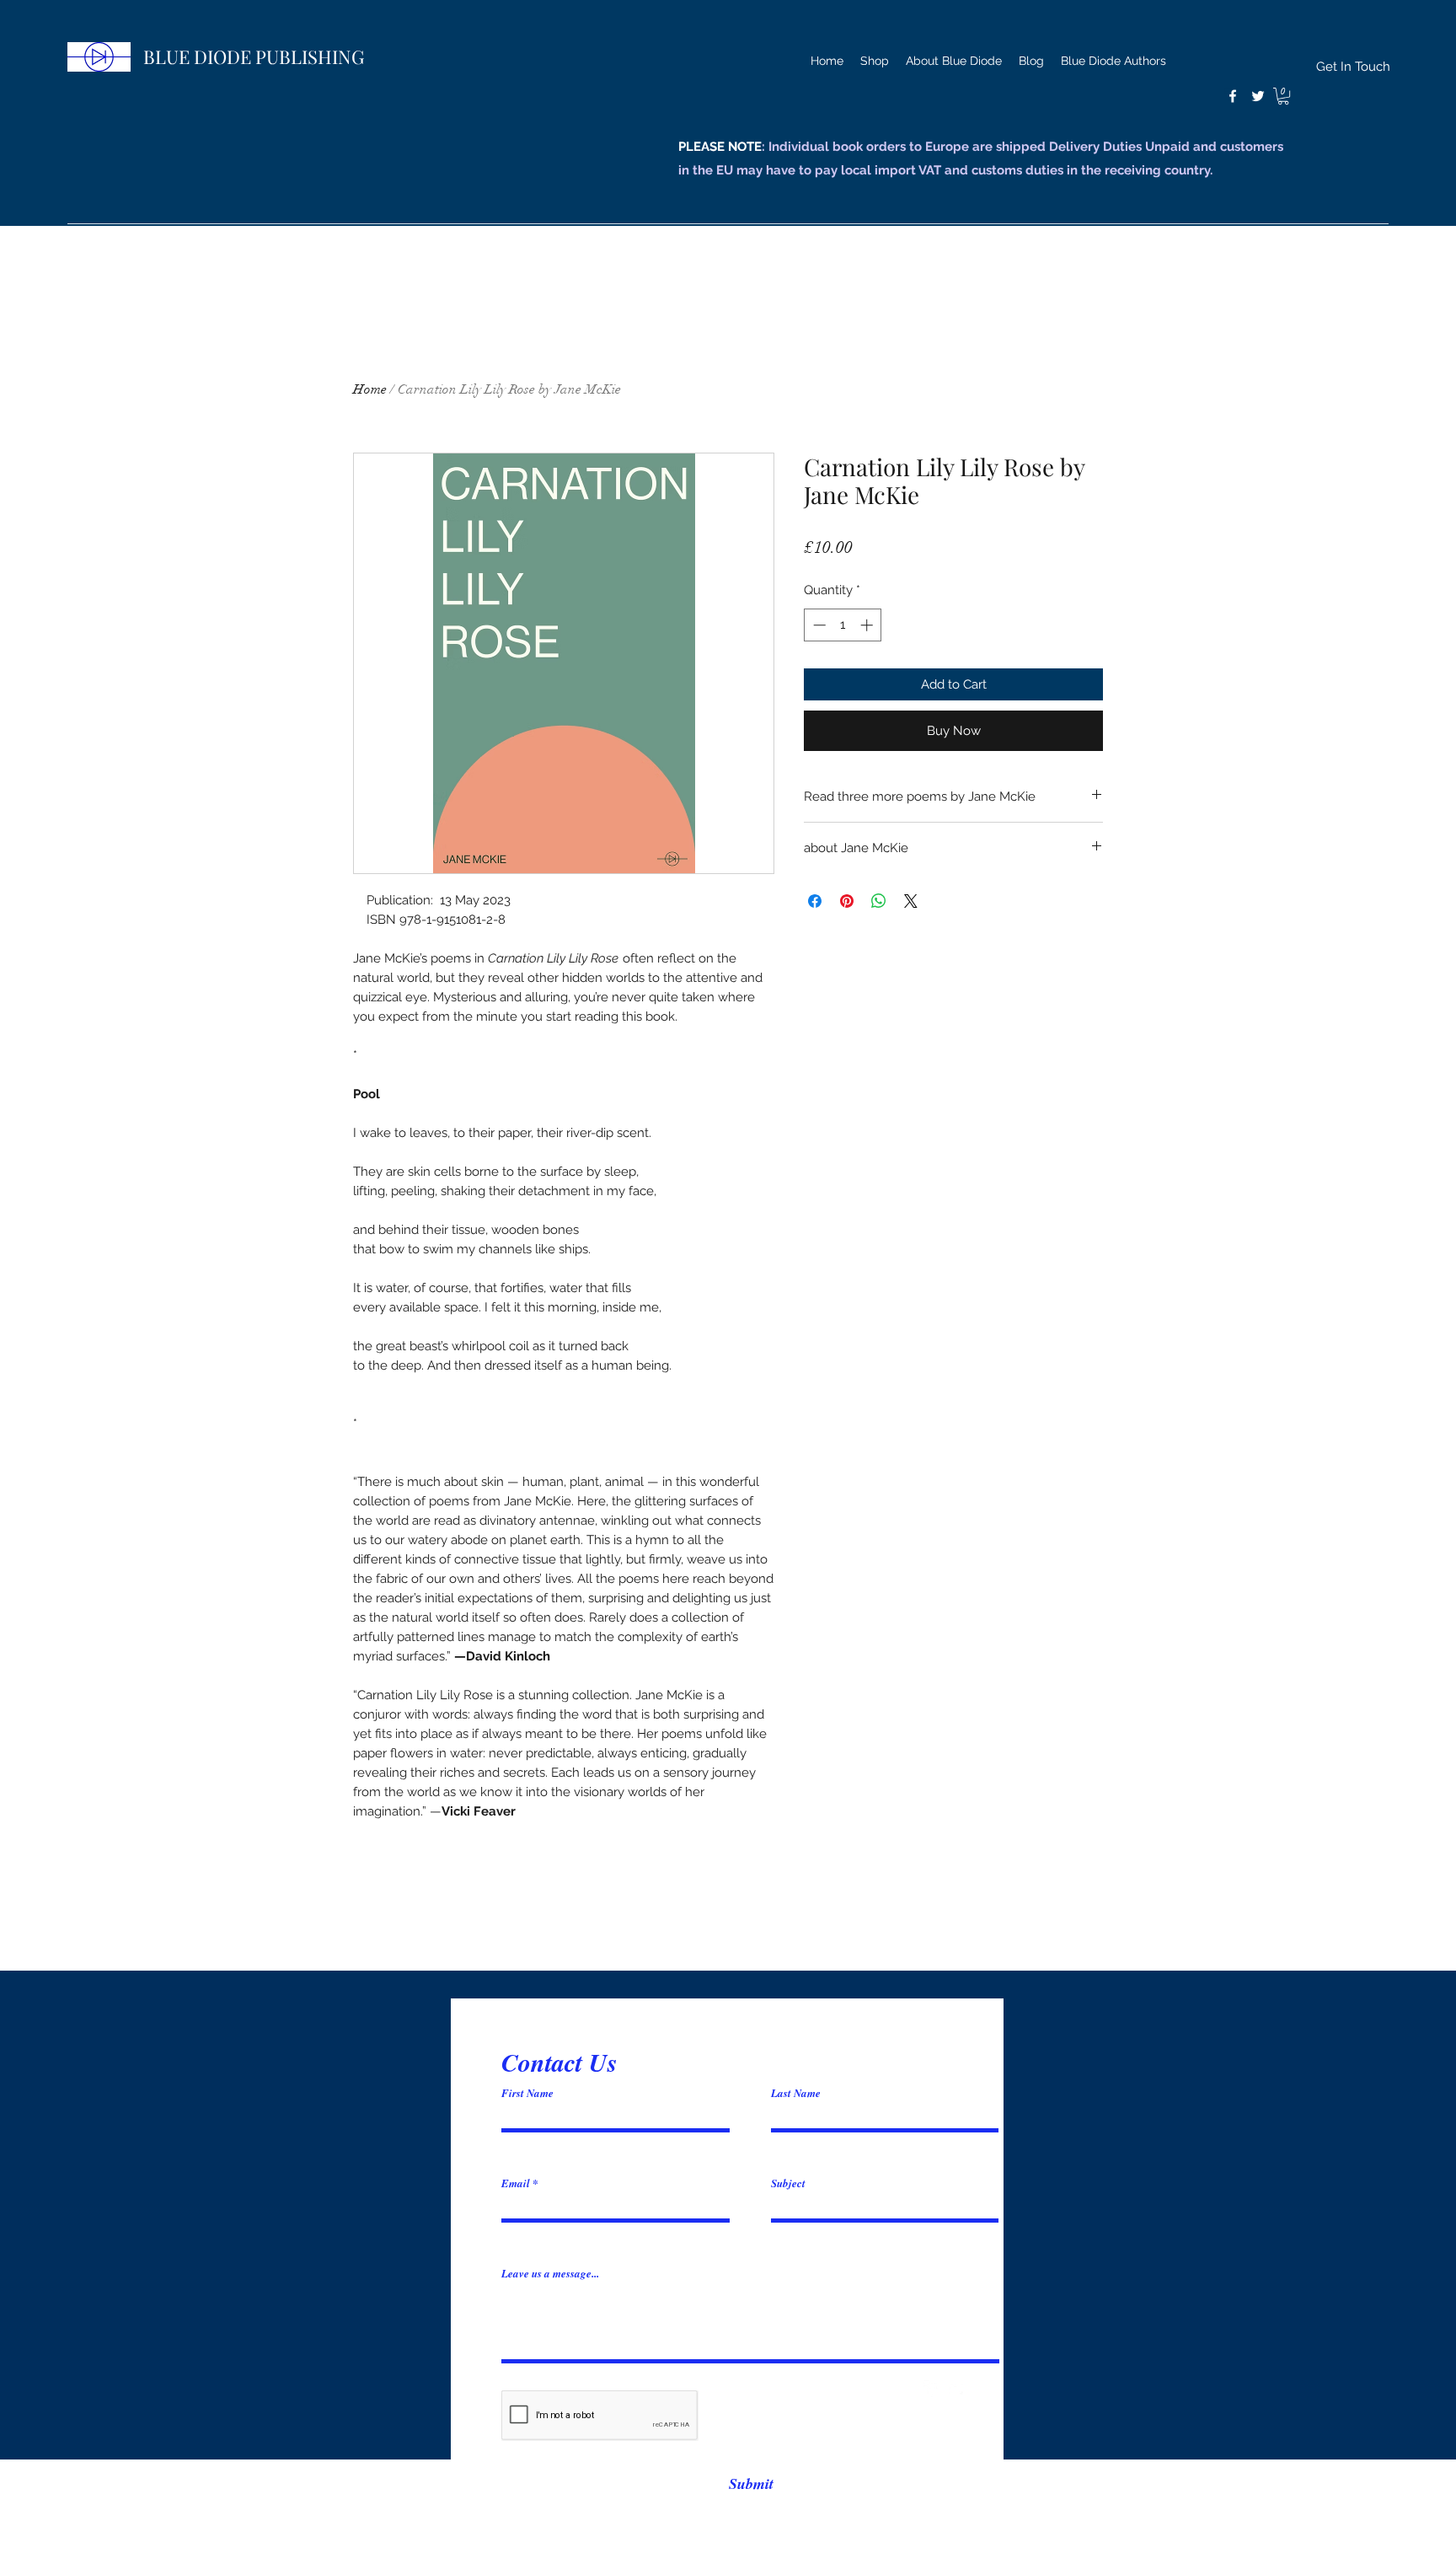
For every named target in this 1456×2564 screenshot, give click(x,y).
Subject (788, 2183)
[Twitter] (1258, 96)
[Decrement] (818, 625)
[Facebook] (1233, 96)
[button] (1283, 96)
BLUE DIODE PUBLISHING (254, 56)
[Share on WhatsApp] (879, 901)
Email (516, 2183)
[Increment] (868, 625)
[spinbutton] (843, 625)
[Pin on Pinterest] (847, 901)
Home (370, 389)
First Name (527, 2093)
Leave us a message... (550, 2274)
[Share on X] (911, 901)
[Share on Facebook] (815, 901)
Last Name (796, 2093)
